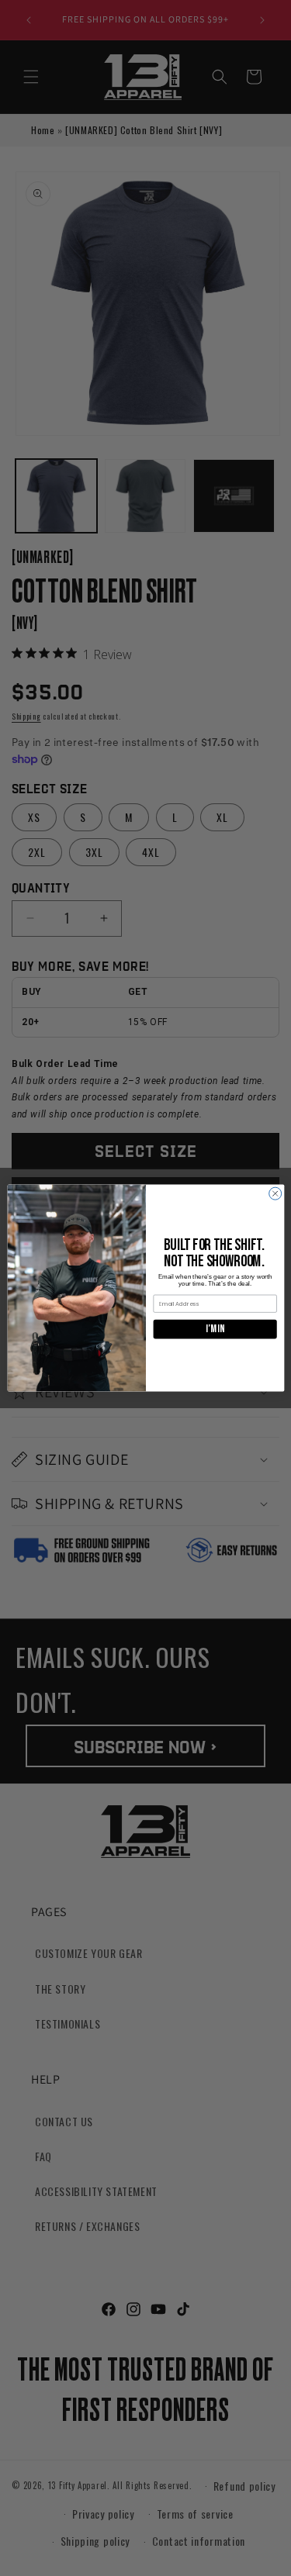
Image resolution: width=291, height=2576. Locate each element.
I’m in (215, 1329)
